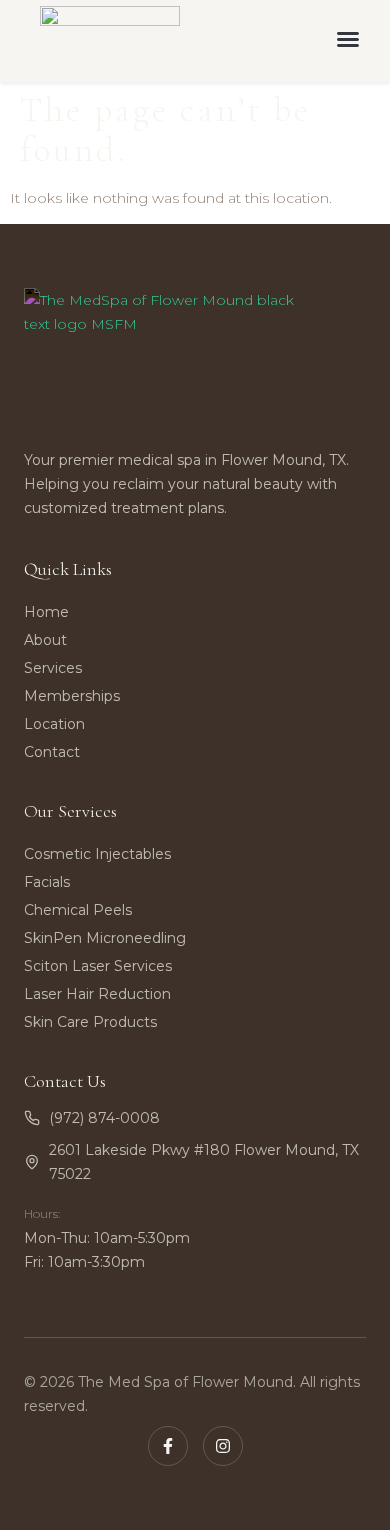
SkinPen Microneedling (105, 938)
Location (54, 724)
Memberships (72, 696)
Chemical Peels (78, 910)
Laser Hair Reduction (97, 994)
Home (46, 612)
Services (53, 668)
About (45, 640)
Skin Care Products (90, 1022)
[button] (348, 39)
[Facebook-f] (168, 1446)
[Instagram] (223, 1446)
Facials (47, 882)
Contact (52, 752)
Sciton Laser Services (98, 966)
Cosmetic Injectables (97, 854)
